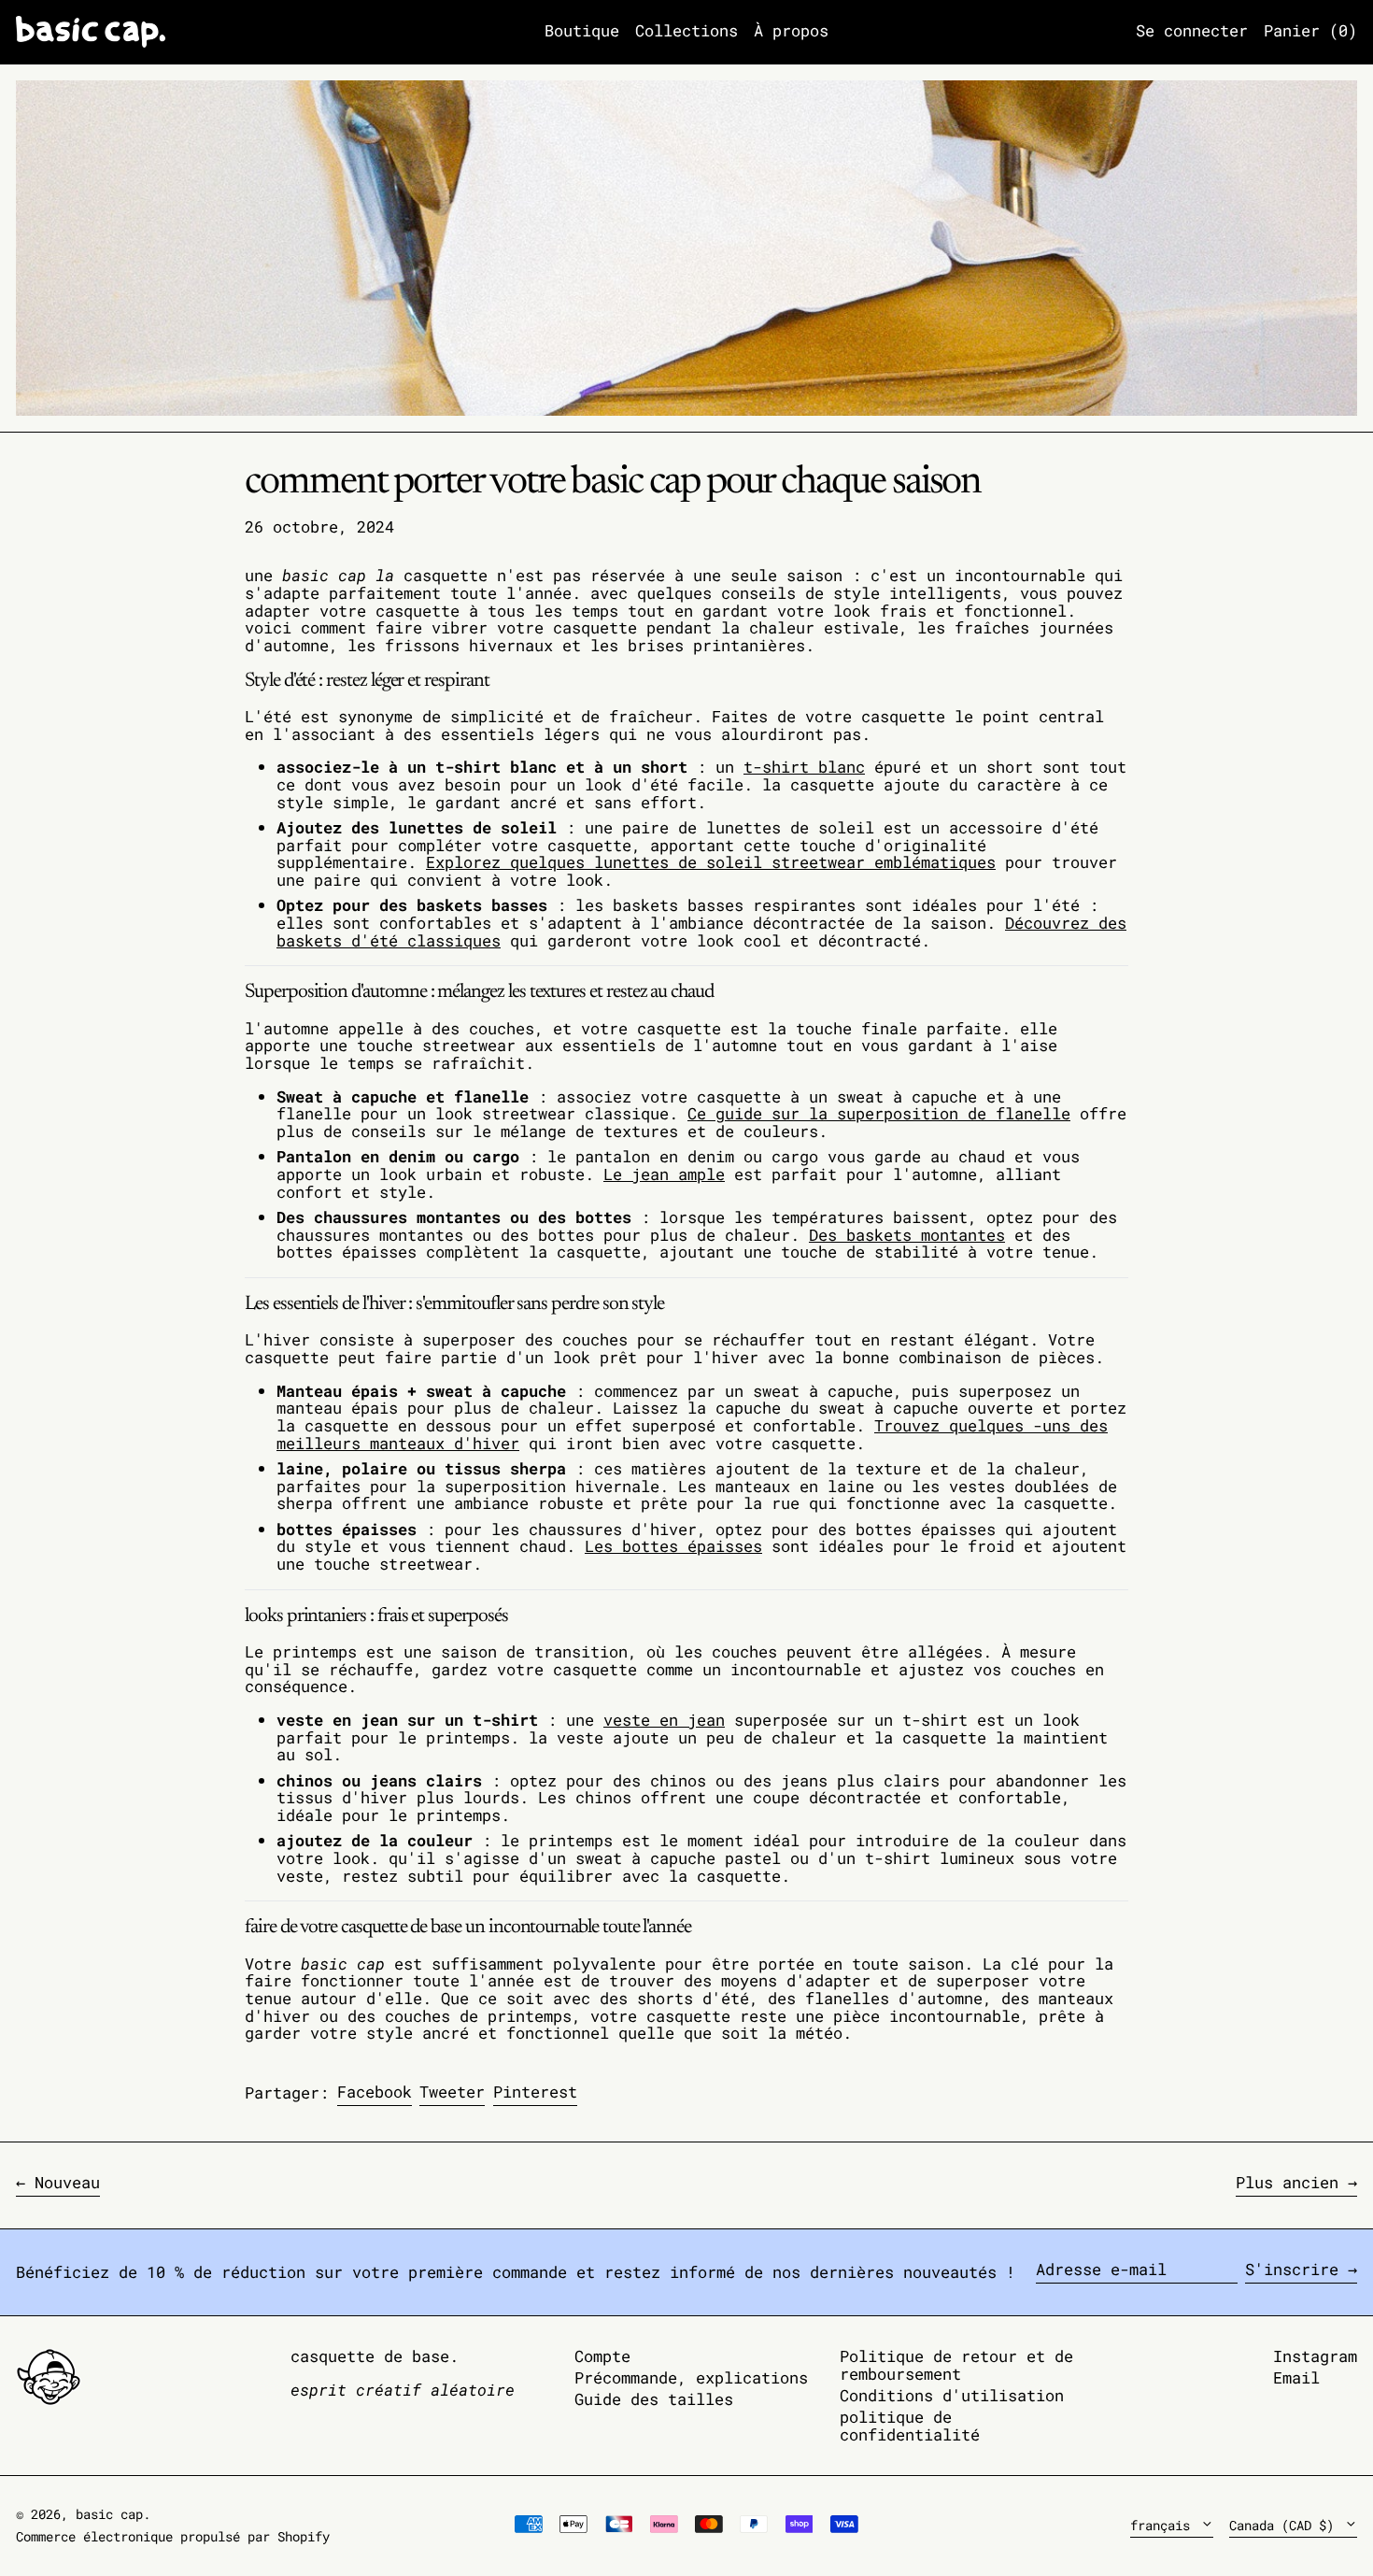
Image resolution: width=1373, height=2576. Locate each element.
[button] (1310, 32)
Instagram (1315, 2357)
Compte (602, 2356)
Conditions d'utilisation (952, 2395)
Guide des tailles (654, 2399)
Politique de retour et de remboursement (956, 2365)
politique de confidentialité (910, 2426)
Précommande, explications (691, 2377)
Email (1296, 2378)
